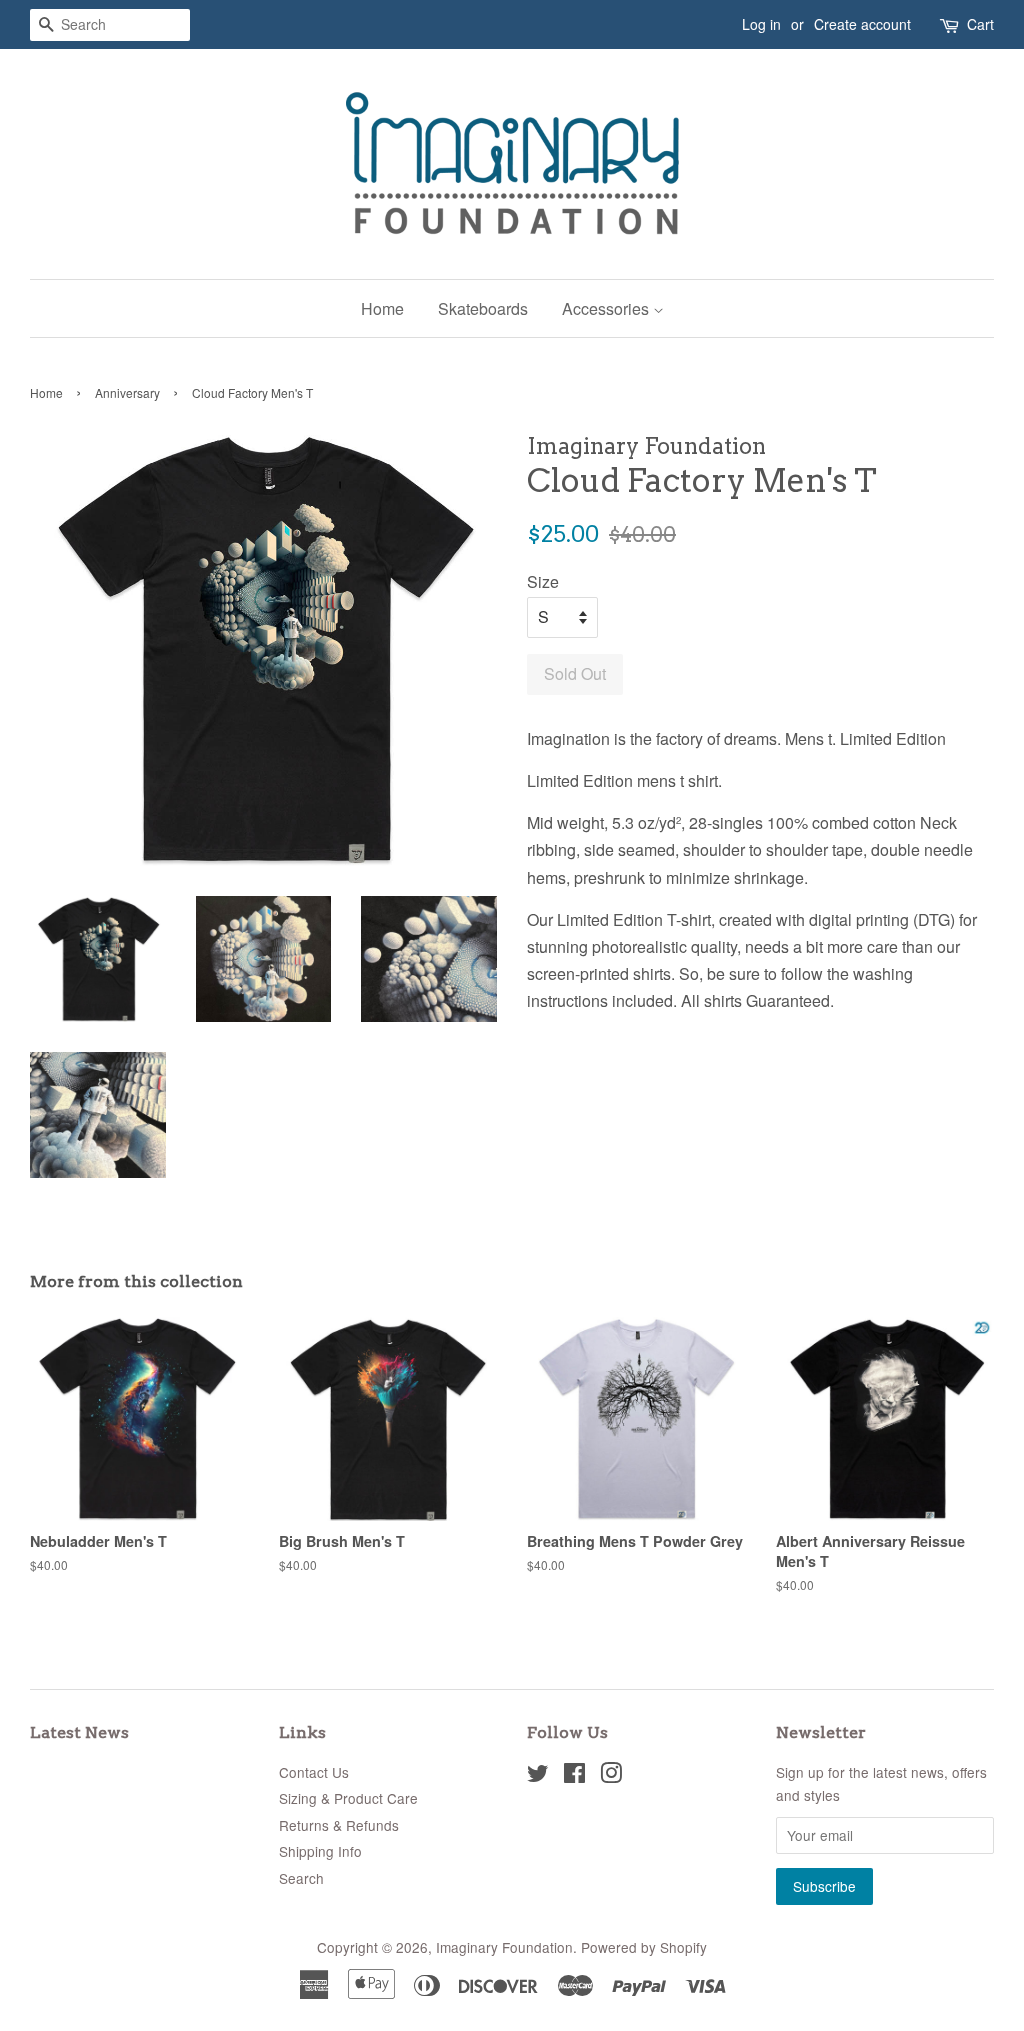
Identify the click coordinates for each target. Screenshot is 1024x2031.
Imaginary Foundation (504, 1947)
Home (382, 308)
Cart (980, 24)
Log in (761, 24)
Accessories (607, 308)
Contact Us (314, 1772)
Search (301, 1878)
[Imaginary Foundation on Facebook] (574, 1776)
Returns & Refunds (339, 1825)
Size (543, 581)
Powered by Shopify (644, 1947)
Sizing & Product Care (348, 1798)
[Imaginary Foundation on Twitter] (538, 1776)
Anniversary (127, 392)
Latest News (79, 1732)
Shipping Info (320, 1851)
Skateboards (483, 308)
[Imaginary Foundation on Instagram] (611, 1776)
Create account (862, 24)
